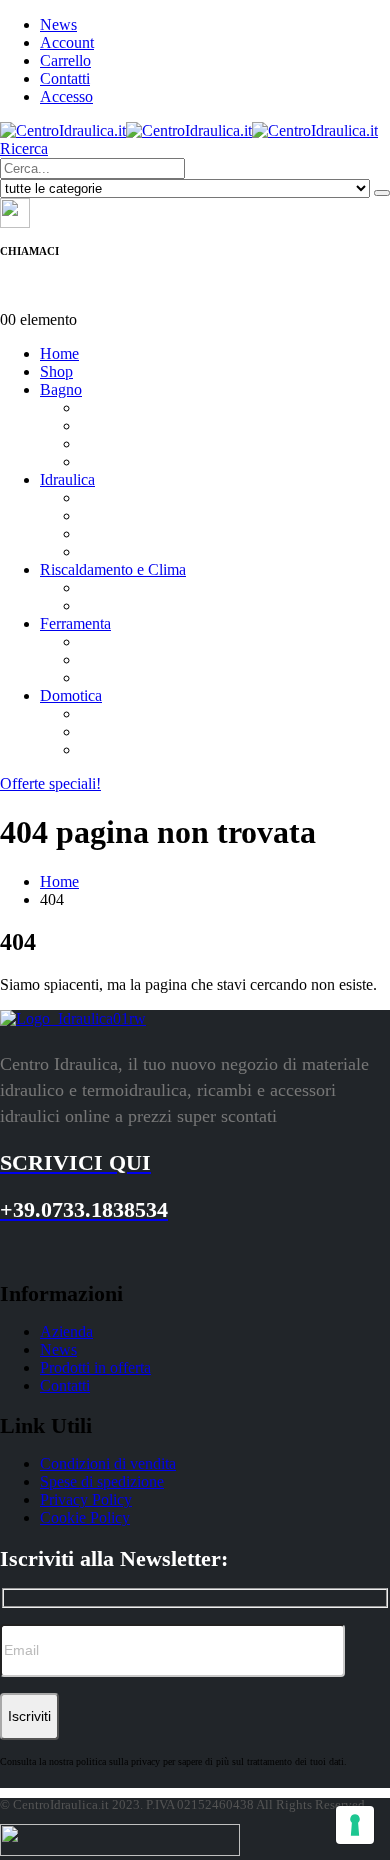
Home (59, 353)
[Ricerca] (382, 193)
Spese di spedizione (102, 1481)
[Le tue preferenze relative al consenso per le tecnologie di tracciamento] (355, 1825)
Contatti (65, 78)
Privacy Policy (86, 1499)
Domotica (71, 695)
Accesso (66, 96)
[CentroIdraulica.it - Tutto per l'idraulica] (189, 130)
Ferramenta (75, 623)
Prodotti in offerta (95, 1367)
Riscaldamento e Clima (113, 569)
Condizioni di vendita (108, 1463)
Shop (56, 371)
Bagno (61, 389)
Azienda (66, 1331)
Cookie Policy (85, 1517)
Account (67, 42)
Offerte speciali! (50, 783)
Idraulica (67, 479)
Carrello (65, 60)
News (58, 24)
